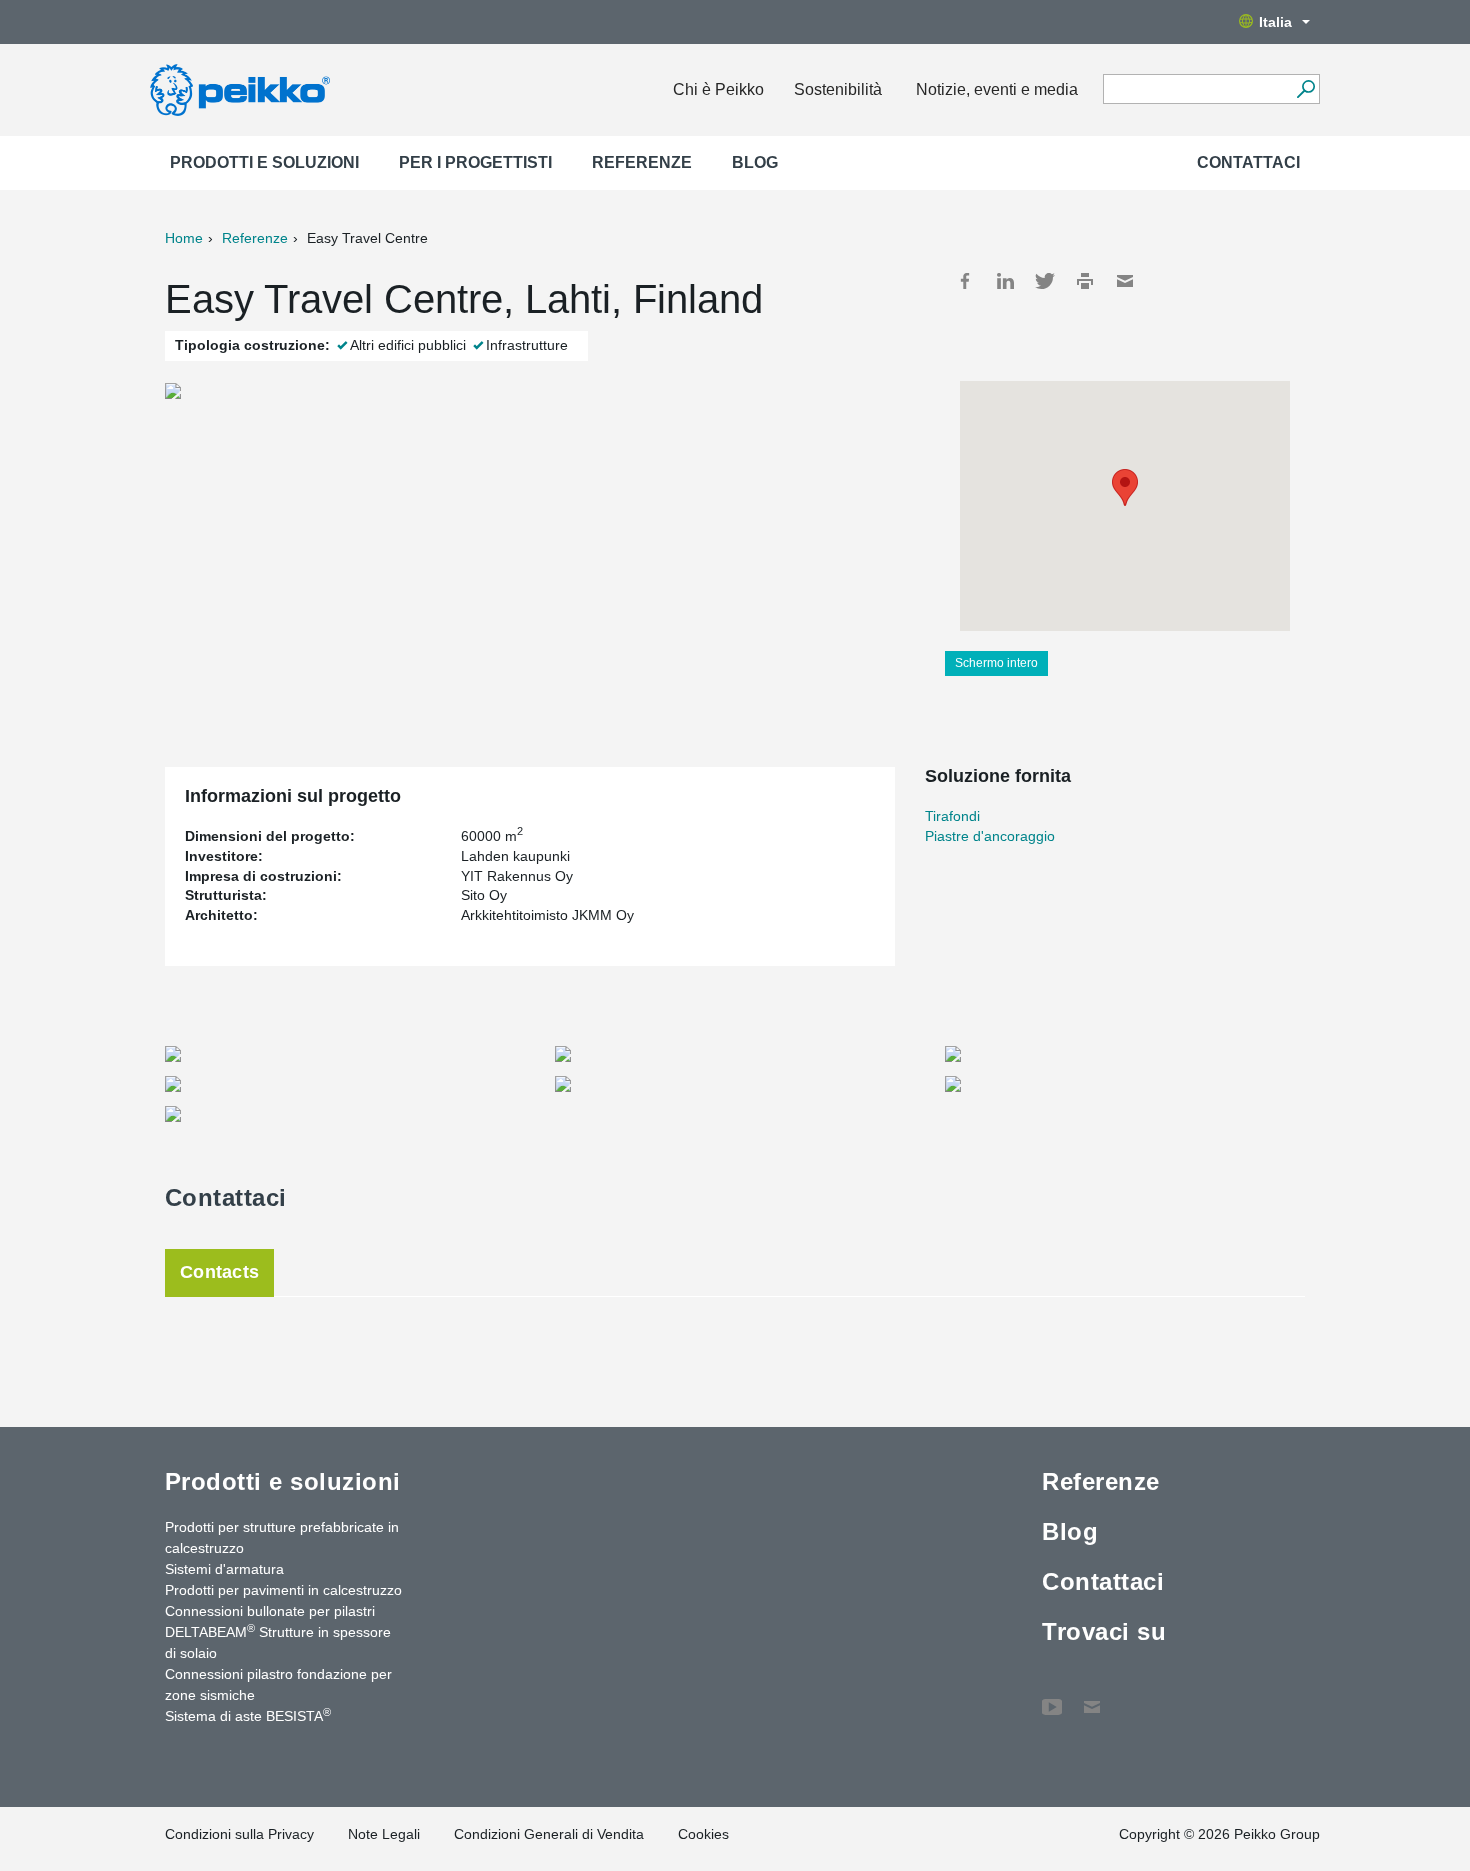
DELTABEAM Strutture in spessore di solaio (278, 1641)
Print (1085, 281)
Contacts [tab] (219, 1272)
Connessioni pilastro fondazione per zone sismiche (278, 1684)
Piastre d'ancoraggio (990, 836)
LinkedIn (1005, 281)
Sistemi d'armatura (224, 1569)
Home (184, 238)
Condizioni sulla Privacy (239, 1834)
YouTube (1052, 1697)
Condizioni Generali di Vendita (549, 1834)
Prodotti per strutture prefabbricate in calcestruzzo (282, 1537)
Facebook (965, 281)
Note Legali (384, 1834)
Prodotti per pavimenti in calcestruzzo (283, 1590)
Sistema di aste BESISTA (248, 1715)
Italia (1275, 22)
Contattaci (1248, 162)
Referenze (642, 162)
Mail (1125, 281)
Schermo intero (996, 663)
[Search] (1305, 89)
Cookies (703, 1834)
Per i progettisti (475, 162)
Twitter (1045, 281)
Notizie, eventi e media (997, 89)
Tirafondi (952, 816)
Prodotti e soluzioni (264, 162)
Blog (755, 162)
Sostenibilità (838, 89)
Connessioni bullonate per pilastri (270, 1611)
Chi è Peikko (718, 89)
